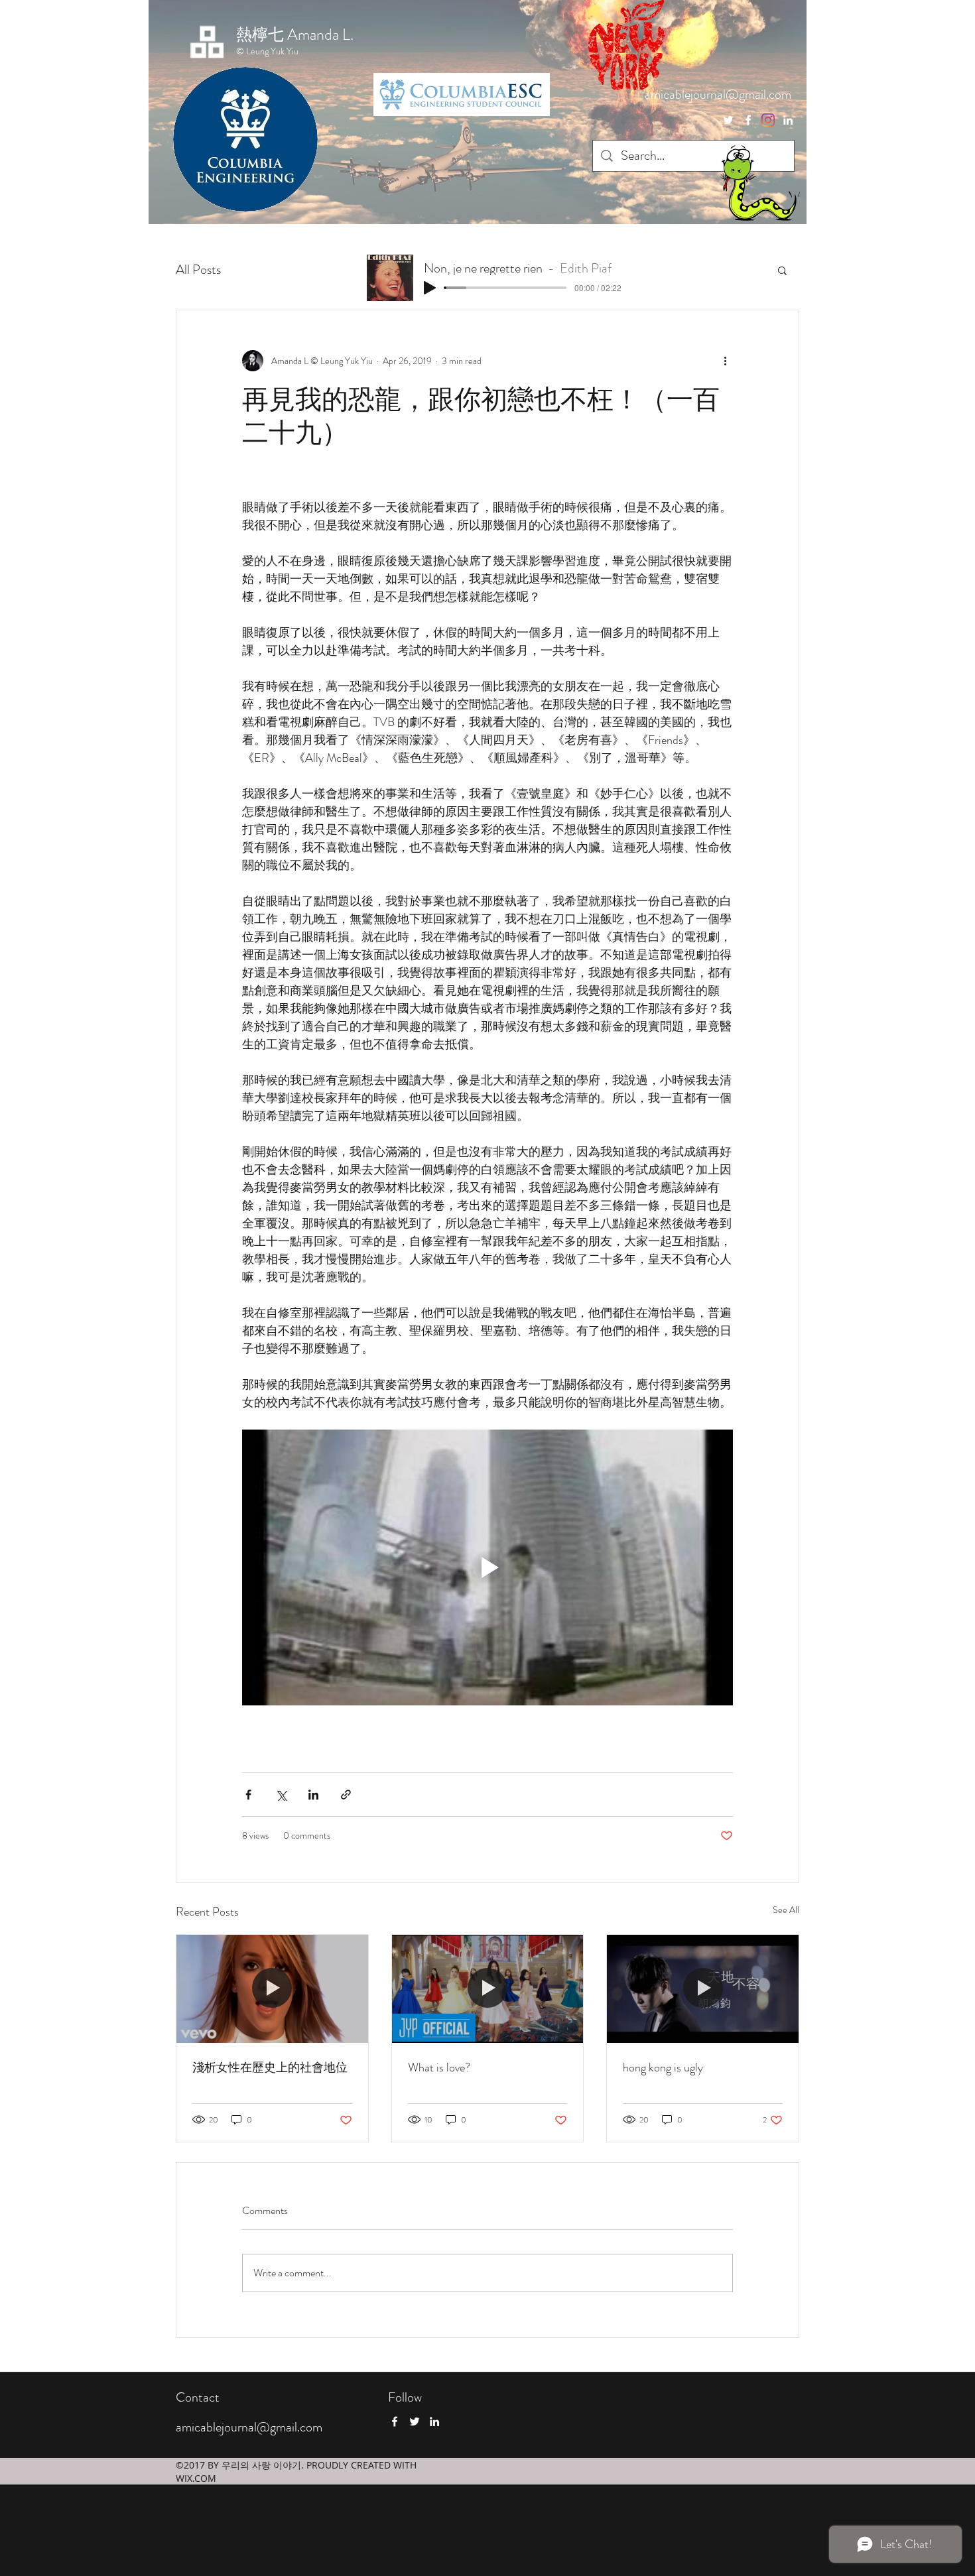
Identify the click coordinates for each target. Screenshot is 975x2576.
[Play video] (487, 1567)
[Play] (430, 288)
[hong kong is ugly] (703, 1989)
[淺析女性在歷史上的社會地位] (272, 1989)
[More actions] (725, 361)
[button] (782, 270)
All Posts (198, 270)
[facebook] (748, 120)
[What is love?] (488, 1989)
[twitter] (768, 120)
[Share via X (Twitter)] (281, 1795)
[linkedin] (788, 120)
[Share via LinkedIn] (313, 1795)
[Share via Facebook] (248, 1795)
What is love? (439, 2067)
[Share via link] (346, 1795)
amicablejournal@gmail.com (718, 94)
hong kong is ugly (663, 2067)
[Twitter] (728, 120)
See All (786, 1910)
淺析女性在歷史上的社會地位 (270, 2067)
